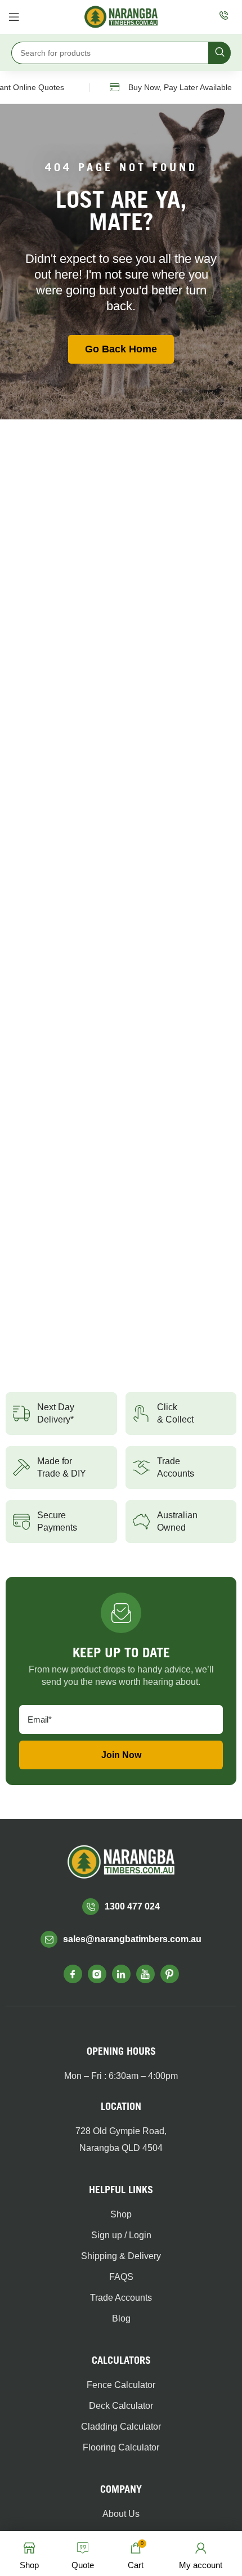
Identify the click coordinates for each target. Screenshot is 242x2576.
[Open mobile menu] (14, 17)
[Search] (219, 53)
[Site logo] (121, 16)
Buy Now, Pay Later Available (172, 87)
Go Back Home (121, 349)
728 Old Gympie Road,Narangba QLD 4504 (121, 2139)
